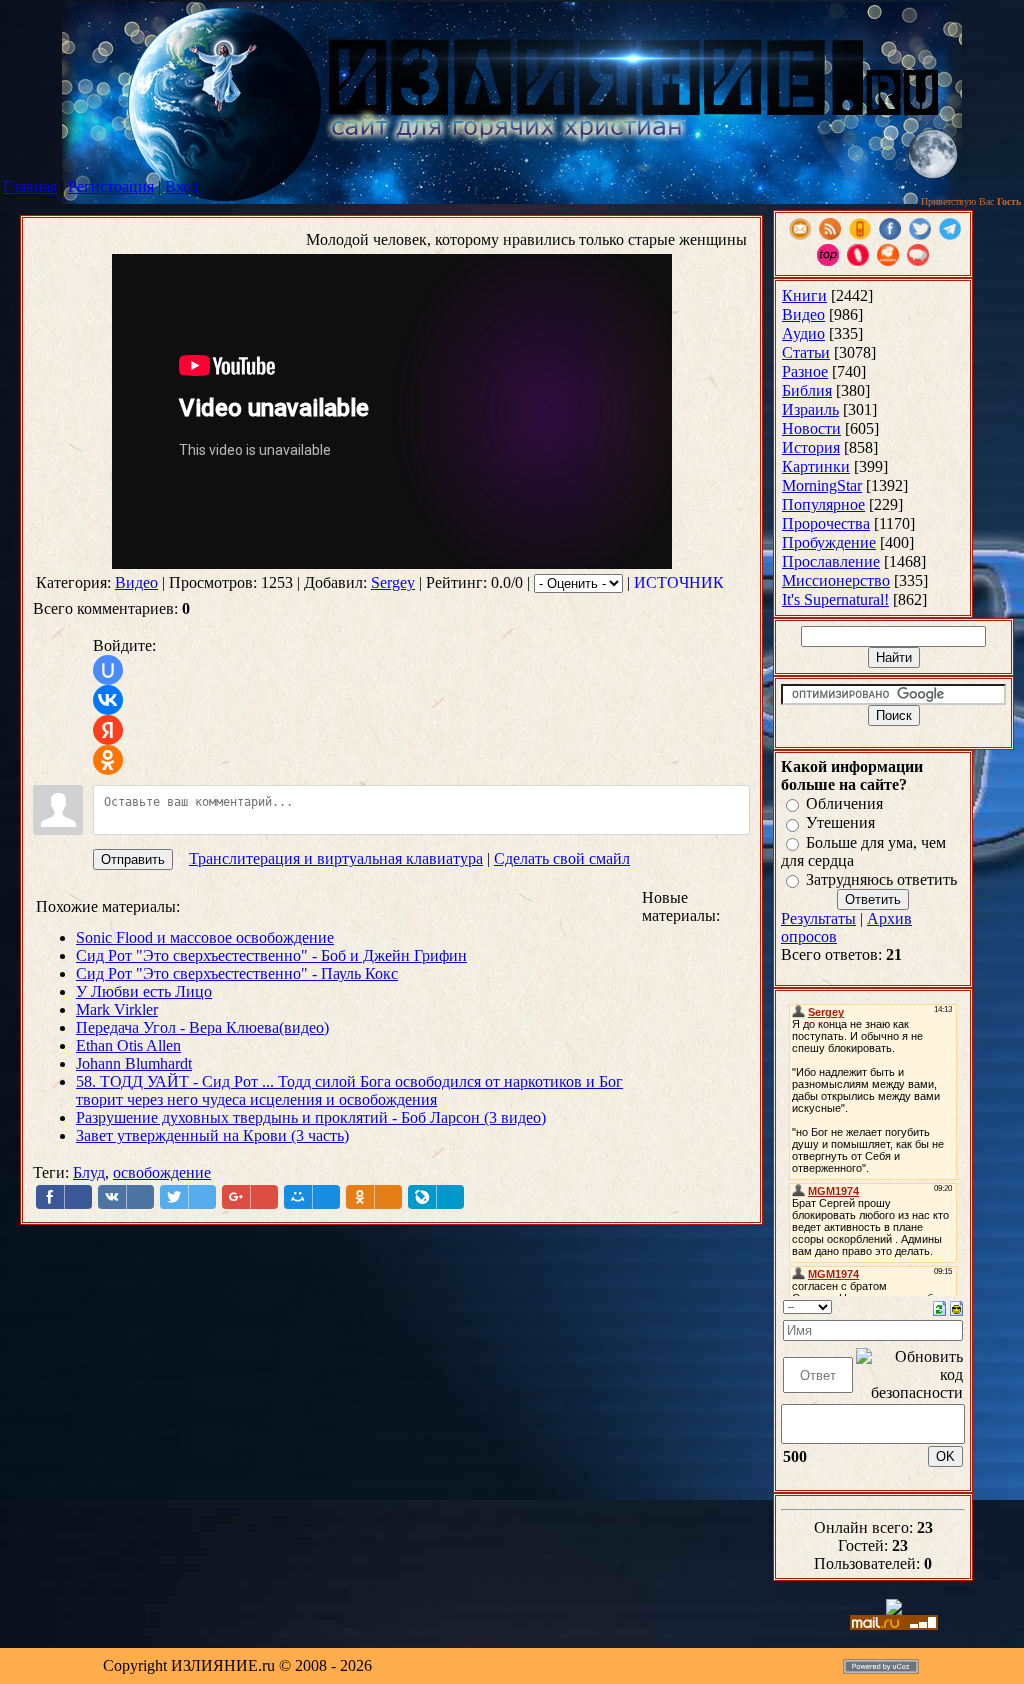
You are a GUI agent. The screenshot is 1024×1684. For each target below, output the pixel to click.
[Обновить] (939, 1306)
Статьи (806, 352)
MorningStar (822, 485)
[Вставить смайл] (956, 1306)
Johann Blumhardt (134, 1063)
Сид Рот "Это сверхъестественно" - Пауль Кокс (237, 973)
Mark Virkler (117, 1009)
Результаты (818, 918)
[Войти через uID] (108, 670)
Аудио (803, 333)
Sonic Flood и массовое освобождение (205, 937)
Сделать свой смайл (562, 858)
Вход (182, 186)
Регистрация (111, 186)
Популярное (823, 504)
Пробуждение (829, 542)
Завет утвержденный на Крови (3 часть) (212, 1135)
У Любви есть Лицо (144, 991)
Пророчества (826, 523)
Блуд (89, 1172)
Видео (136, 582)
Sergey (393, 582)
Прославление (831, 561)
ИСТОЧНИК (679, 582)
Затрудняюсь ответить (881, 879)
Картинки (816, 466)
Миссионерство (836, 580)
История (811, 447)
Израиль (810, 409)
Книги (804, 295)
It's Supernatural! (835, 599)
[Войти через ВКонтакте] (108, 700)
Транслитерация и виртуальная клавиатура (336, 858)
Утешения (840, 823)
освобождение (162, 1172)
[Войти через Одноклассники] (108, 760)
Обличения (844, 803)
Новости (811, 428)
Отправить (133, 859)
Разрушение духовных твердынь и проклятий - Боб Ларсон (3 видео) (311, 1117)
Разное (805, 371)
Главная (30, 186)
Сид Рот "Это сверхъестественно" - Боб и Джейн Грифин (271, 955)
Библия (807, 390)
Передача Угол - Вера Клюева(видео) (202, 1027)
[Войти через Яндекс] (108, 730)
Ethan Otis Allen (128, 1045)
